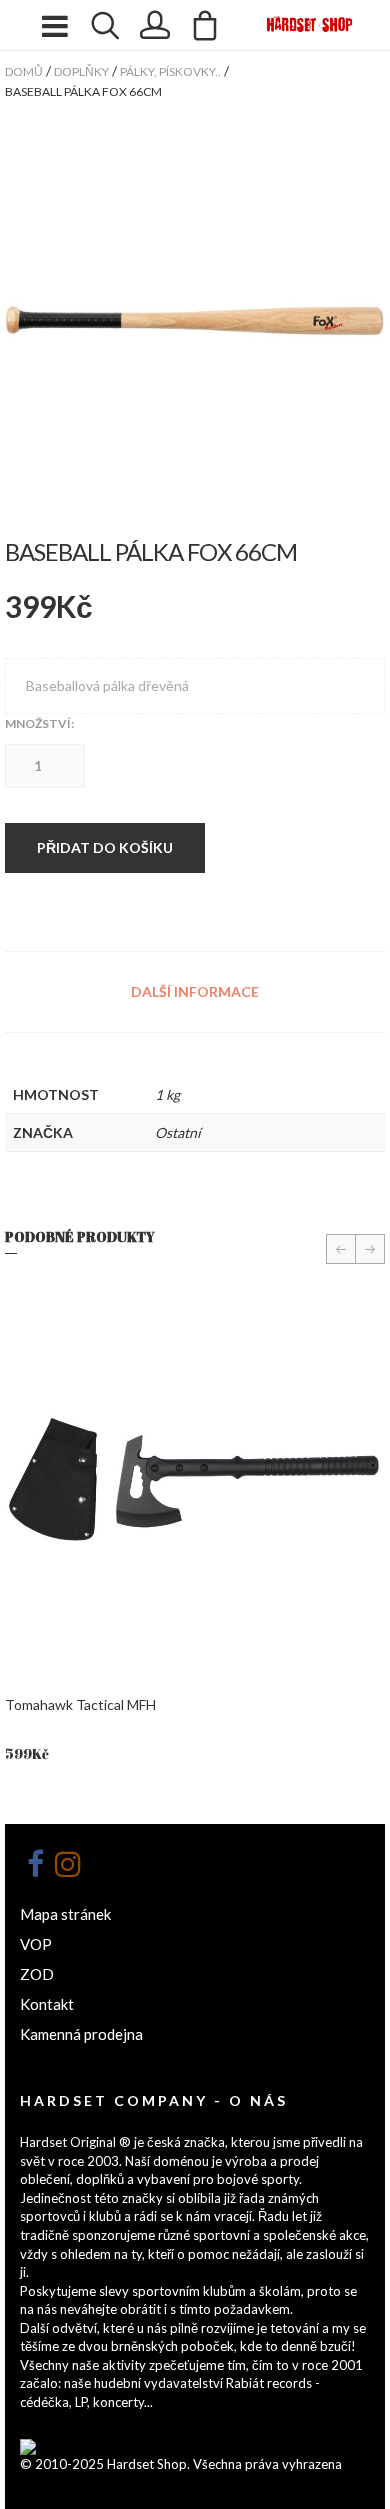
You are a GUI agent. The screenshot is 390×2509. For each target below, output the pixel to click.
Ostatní (178, 1132)
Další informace (195, 991)
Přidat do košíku (105, 847)
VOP (36, 1944)
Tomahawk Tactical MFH (80, 1704)
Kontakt (47, 2004)
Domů (24, 71)
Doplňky (81, 71)
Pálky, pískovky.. (170, 71)
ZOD (37, 1974)
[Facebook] (35, 1864)
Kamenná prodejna (81, 2034)
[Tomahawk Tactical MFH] (195, 1479)
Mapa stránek (65, 1914)
